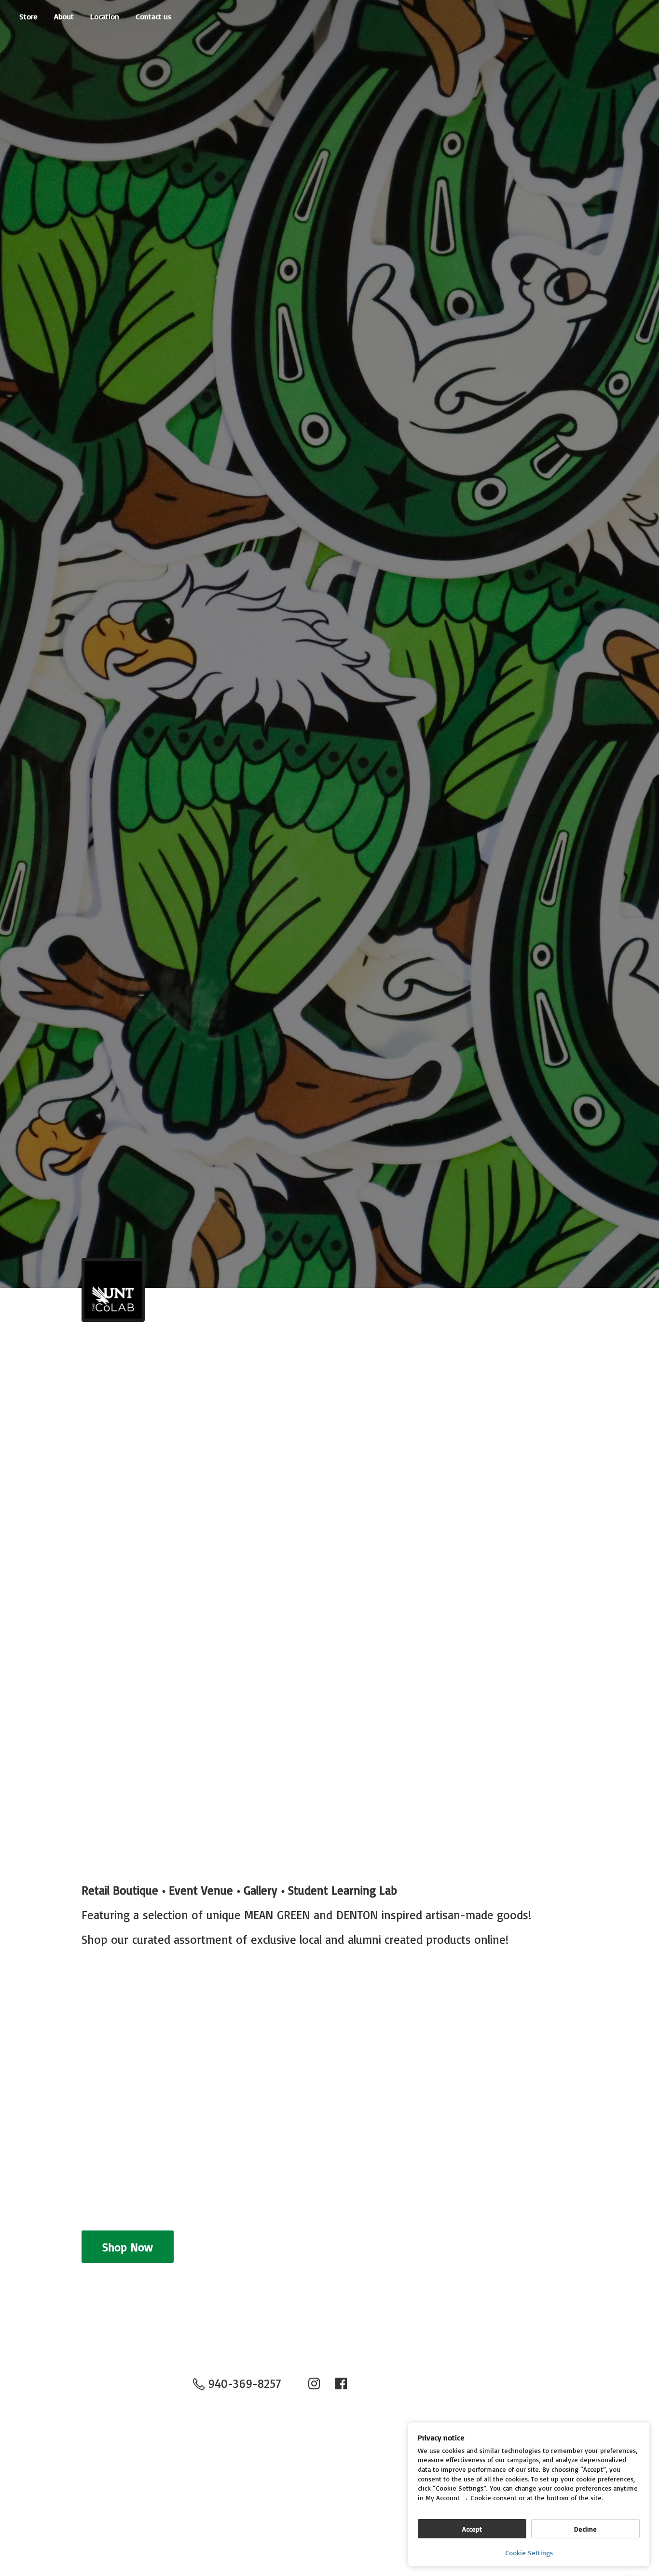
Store (28, 16)
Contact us (154, 16)
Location (105, 16)
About (64, 16)
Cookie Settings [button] (529, 2553)
